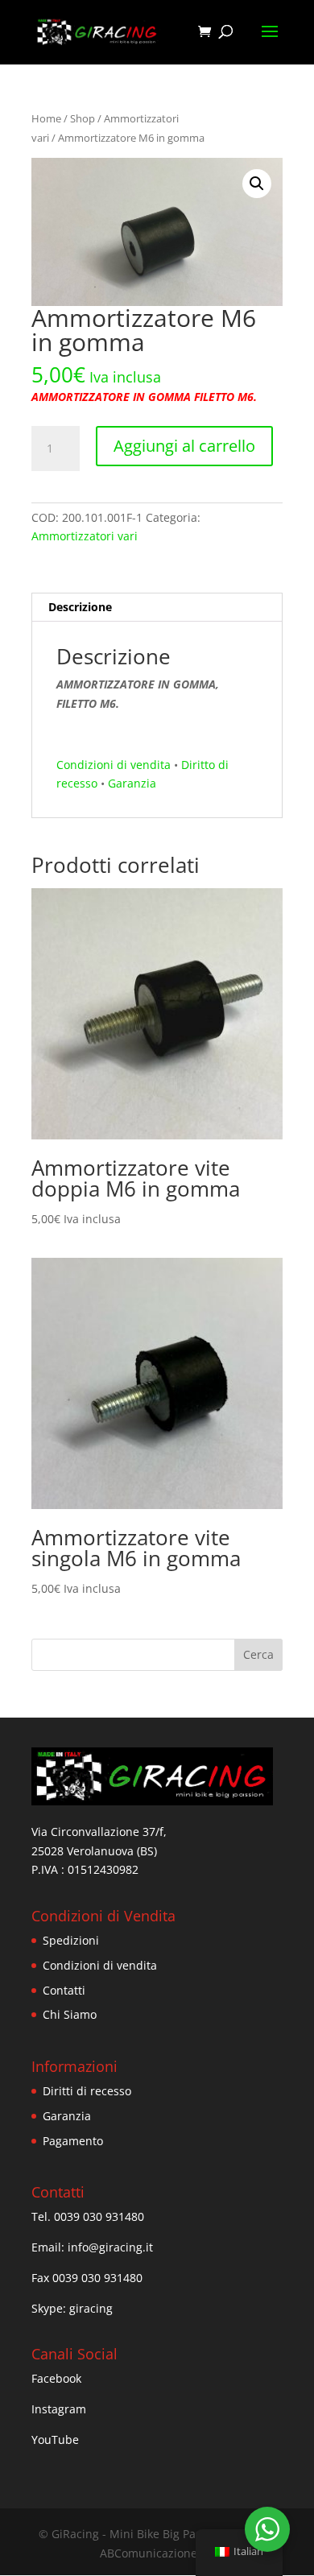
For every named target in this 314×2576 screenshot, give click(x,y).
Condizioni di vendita (114, 765)
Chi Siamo (70, 2014)
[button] (257, 184)
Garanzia (132, 783)
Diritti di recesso (87, 2091)
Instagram (59, 2409)
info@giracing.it (110, 2247)
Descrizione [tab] (80, 607)
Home (46, 118)
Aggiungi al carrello (184, 446)
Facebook (56, 2378)
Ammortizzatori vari (85, 536)
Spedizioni (71, 1940)
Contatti (64, 1990)
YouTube (55, 2440)
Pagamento (73, 2141)
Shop (83, 118)
